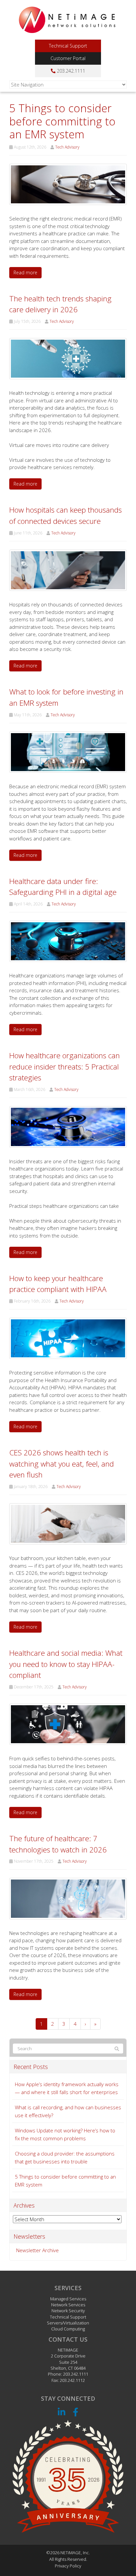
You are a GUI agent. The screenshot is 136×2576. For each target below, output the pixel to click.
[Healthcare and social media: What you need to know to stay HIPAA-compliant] (68, 1724)
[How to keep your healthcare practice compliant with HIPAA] (68, 1338)
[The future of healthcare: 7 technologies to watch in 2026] (68, 1898)
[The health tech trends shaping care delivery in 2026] (68, 358)
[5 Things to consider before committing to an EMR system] (68, 184)
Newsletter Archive (37, 2250)
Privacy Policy (68, 2566)
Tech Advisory (67, 147)
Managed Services (68, 2299)
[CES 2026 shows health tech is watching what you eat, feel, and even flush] (68, 1523)
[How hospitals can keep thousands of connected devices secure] (68, 570)
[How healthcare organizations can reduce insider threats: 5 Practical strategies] (68, 1126)
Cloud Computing (68, 2329)
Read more (25, 272)
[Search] (117, 2049)
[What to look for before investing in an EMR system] (68, 751)
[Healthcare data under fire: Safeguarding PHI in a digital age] (68, 941)
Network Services (68, 2305)
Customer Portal (68, 58)
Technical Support (68, 46)
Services (68, 2288)
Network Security (68, 2311)
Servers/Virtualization (68, 2323)
